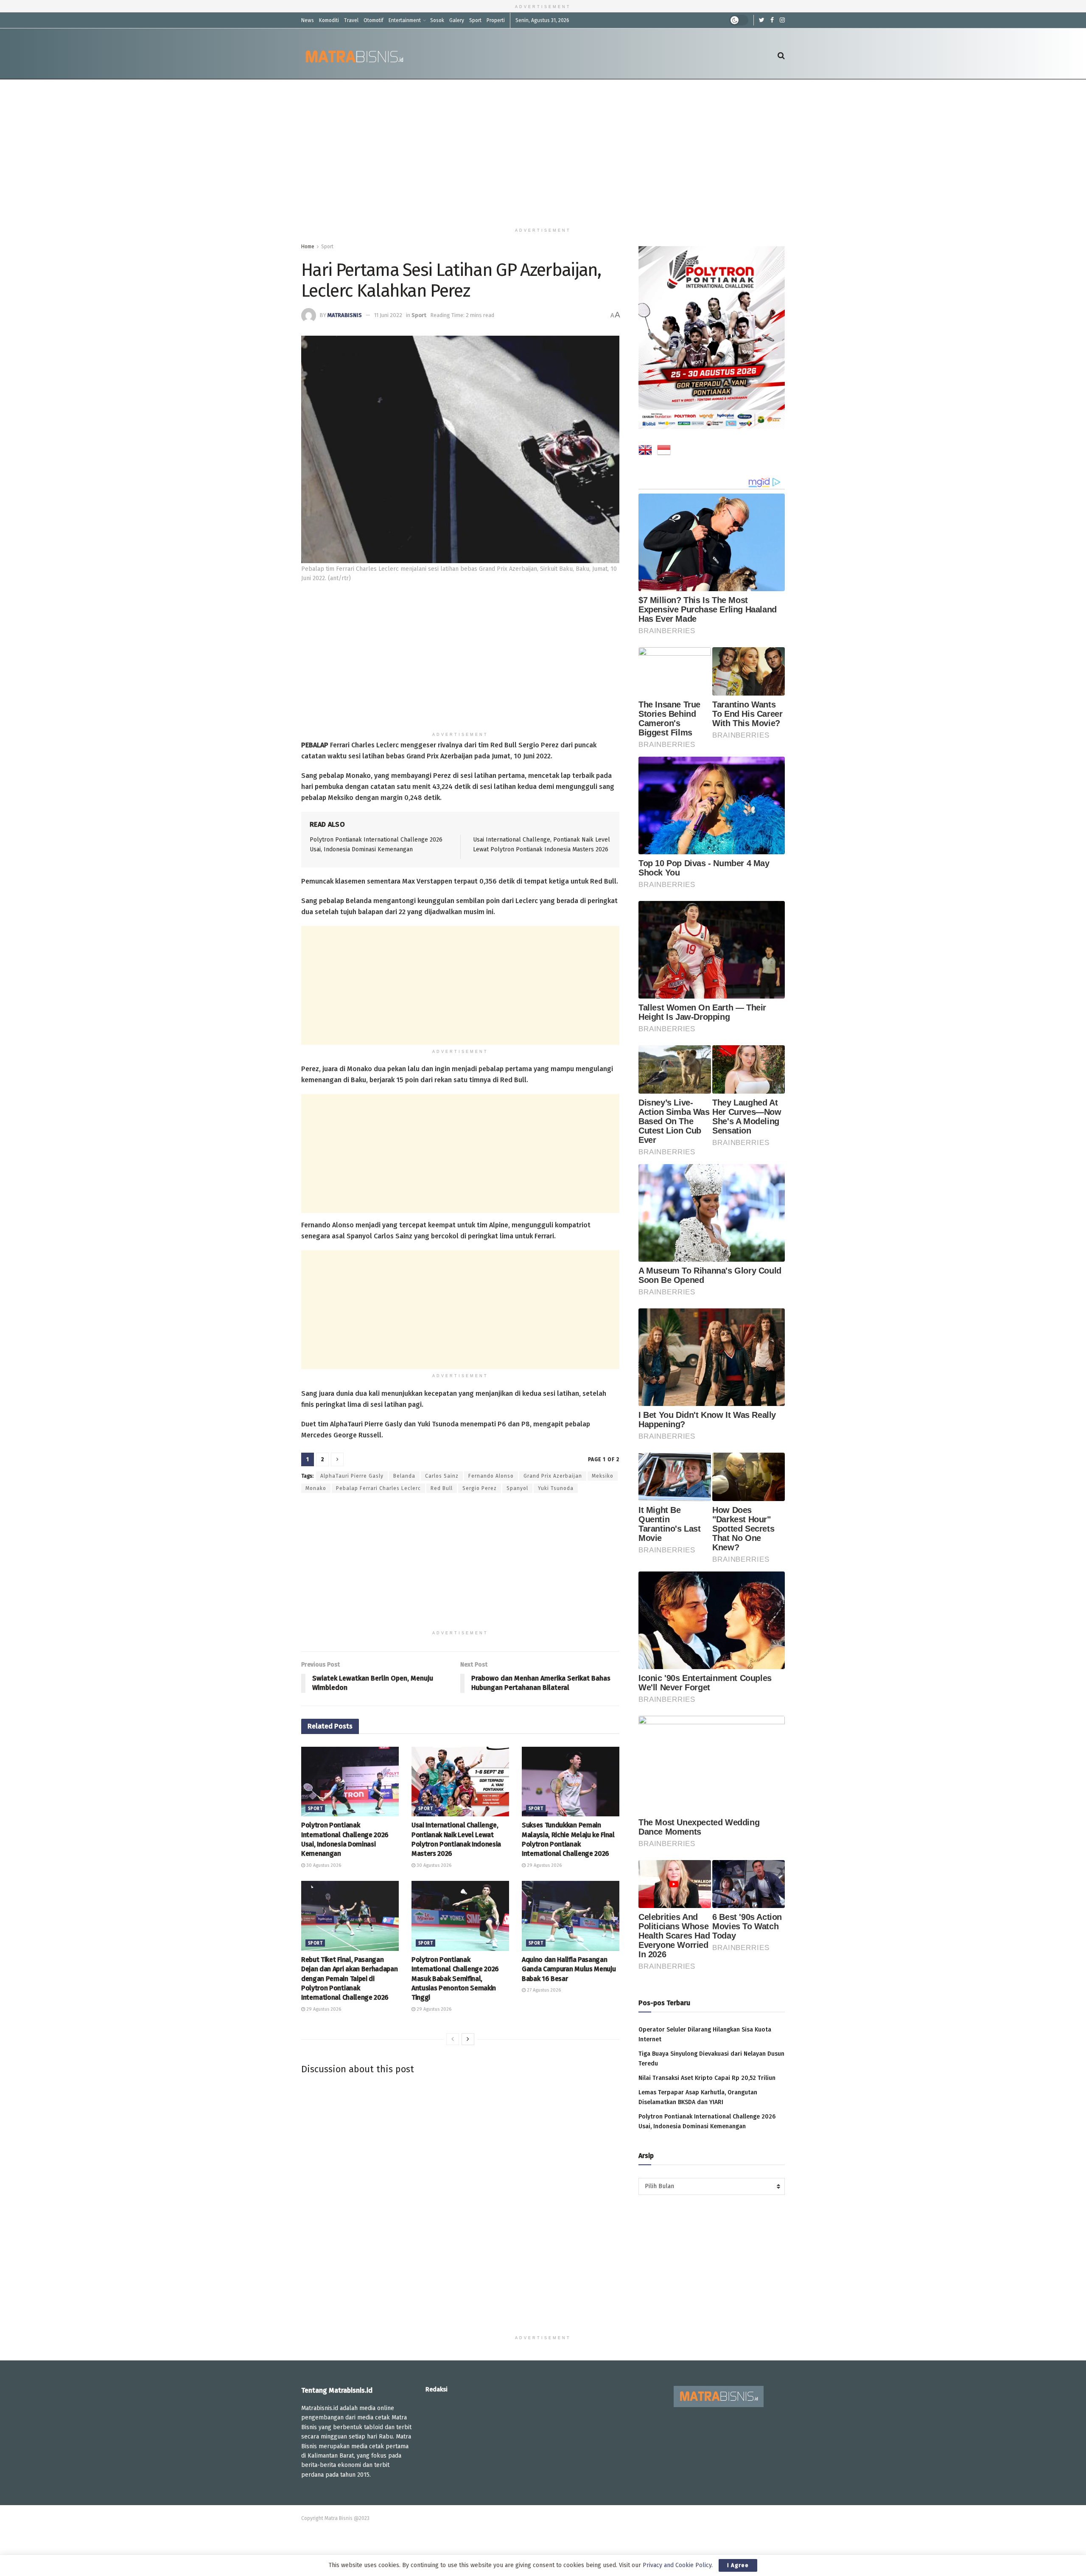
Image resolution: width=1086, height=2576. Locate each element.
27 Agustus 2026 (543, 1990)
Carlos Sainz (442, 1476)
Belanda (404, 1476)
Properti (496, 20)
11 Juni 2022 (388, 315)
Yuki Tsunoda (556, 1488)
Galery (457, 20)
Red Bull (442, 1488)
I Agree (738, 2565)
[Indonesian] (664, 452)
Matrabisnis (345, 315)
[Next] (468, 2039)
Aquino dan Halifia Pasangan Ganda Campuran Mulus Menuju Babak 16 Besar (569, 1969)
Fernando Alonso (491, 1476)
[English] (645, 452)
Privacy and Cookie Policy (677, 2565)
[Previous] (453, 2039)
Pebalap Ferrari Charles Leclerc (378, 1488)
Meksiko (603, 1476)
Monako (316, 1488)
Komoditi (329, 20)
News (308, 20)
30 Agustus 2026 (323, 1865)
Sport (475, 20)
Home (308, 247)
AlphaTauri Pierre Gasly (352, 1476)
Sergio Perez (480, 1488)
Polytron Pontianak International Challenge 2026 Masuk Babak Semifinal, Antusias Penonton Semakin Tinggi (455, 1979)
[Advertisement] (543, 152)
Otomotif (374, 20)
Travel (351, 20)
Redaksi (437, 2389)
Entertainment (405, 20)
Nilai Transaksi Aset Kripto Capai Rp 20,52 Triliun (707, 2078)
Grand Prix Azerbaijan (553, 1476)
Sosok (437, 20)
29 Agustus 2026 (544, 1865)
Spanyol (517, 1488)
